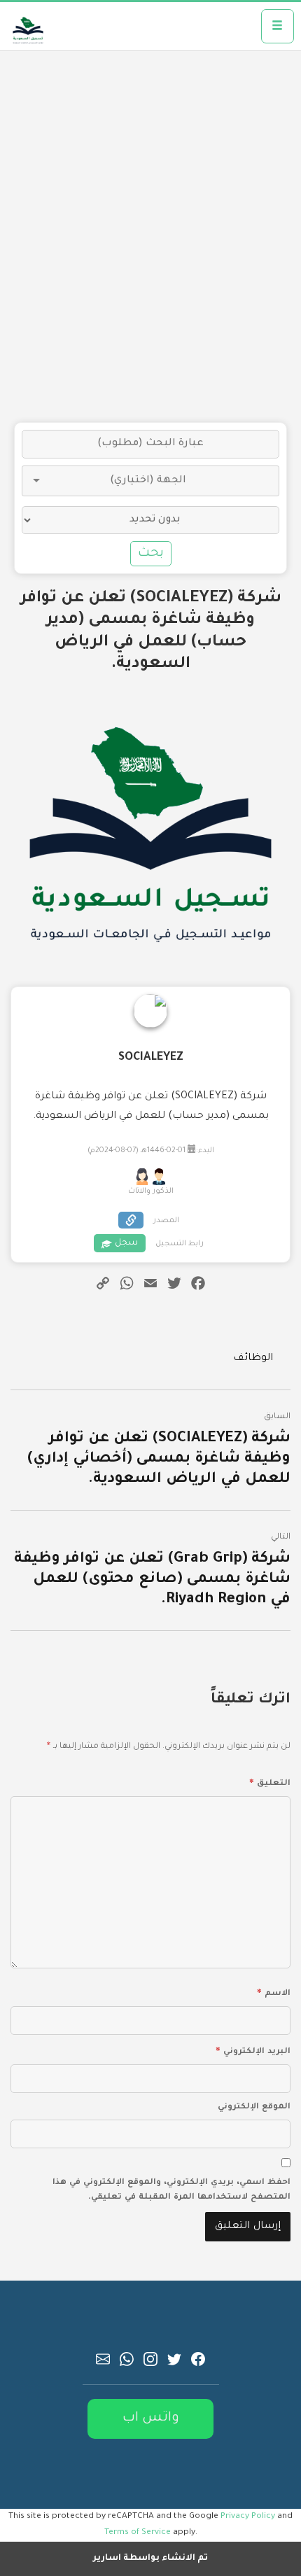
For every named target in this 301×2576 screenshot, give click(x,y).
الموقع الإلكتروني (254, 2107)
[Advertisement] (150, 237)
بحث (151, 554)
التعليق (270, 1781)
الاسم (274, 1991)
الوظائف (253, 1359)
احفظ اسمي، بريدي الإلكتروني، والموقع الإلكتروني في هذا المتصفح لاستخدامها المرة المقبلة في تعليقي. (171, 2190)
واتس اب (151, 2418)
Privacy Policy (248, 2516)
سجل (126, 1243)
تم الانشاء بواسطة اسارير (150, 2558)
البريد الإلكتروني (253, 2050)
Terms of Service (138, 2533)
